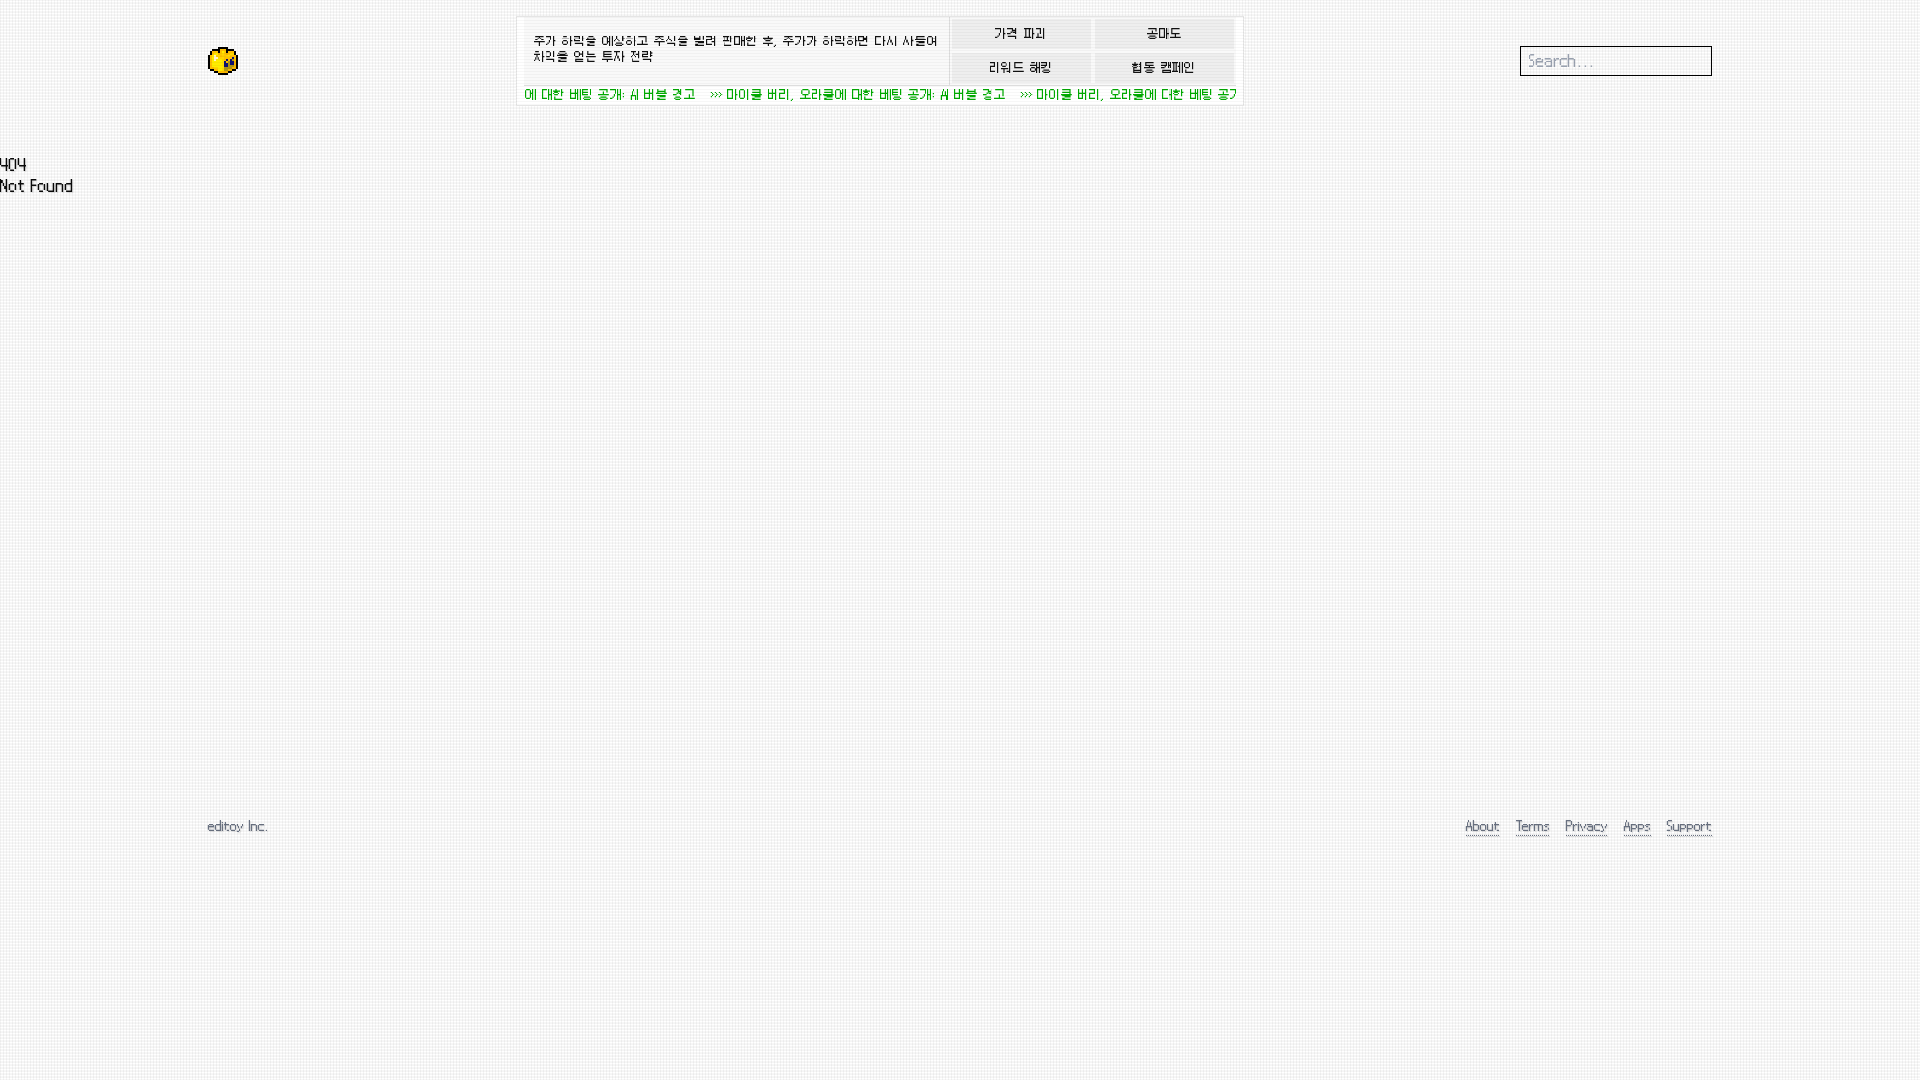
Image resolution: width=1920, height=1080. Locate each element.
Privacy (1587, 825)
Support (1689, 825)
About (1483, 825)
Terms (1533, 825)
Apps (1637, 825)
